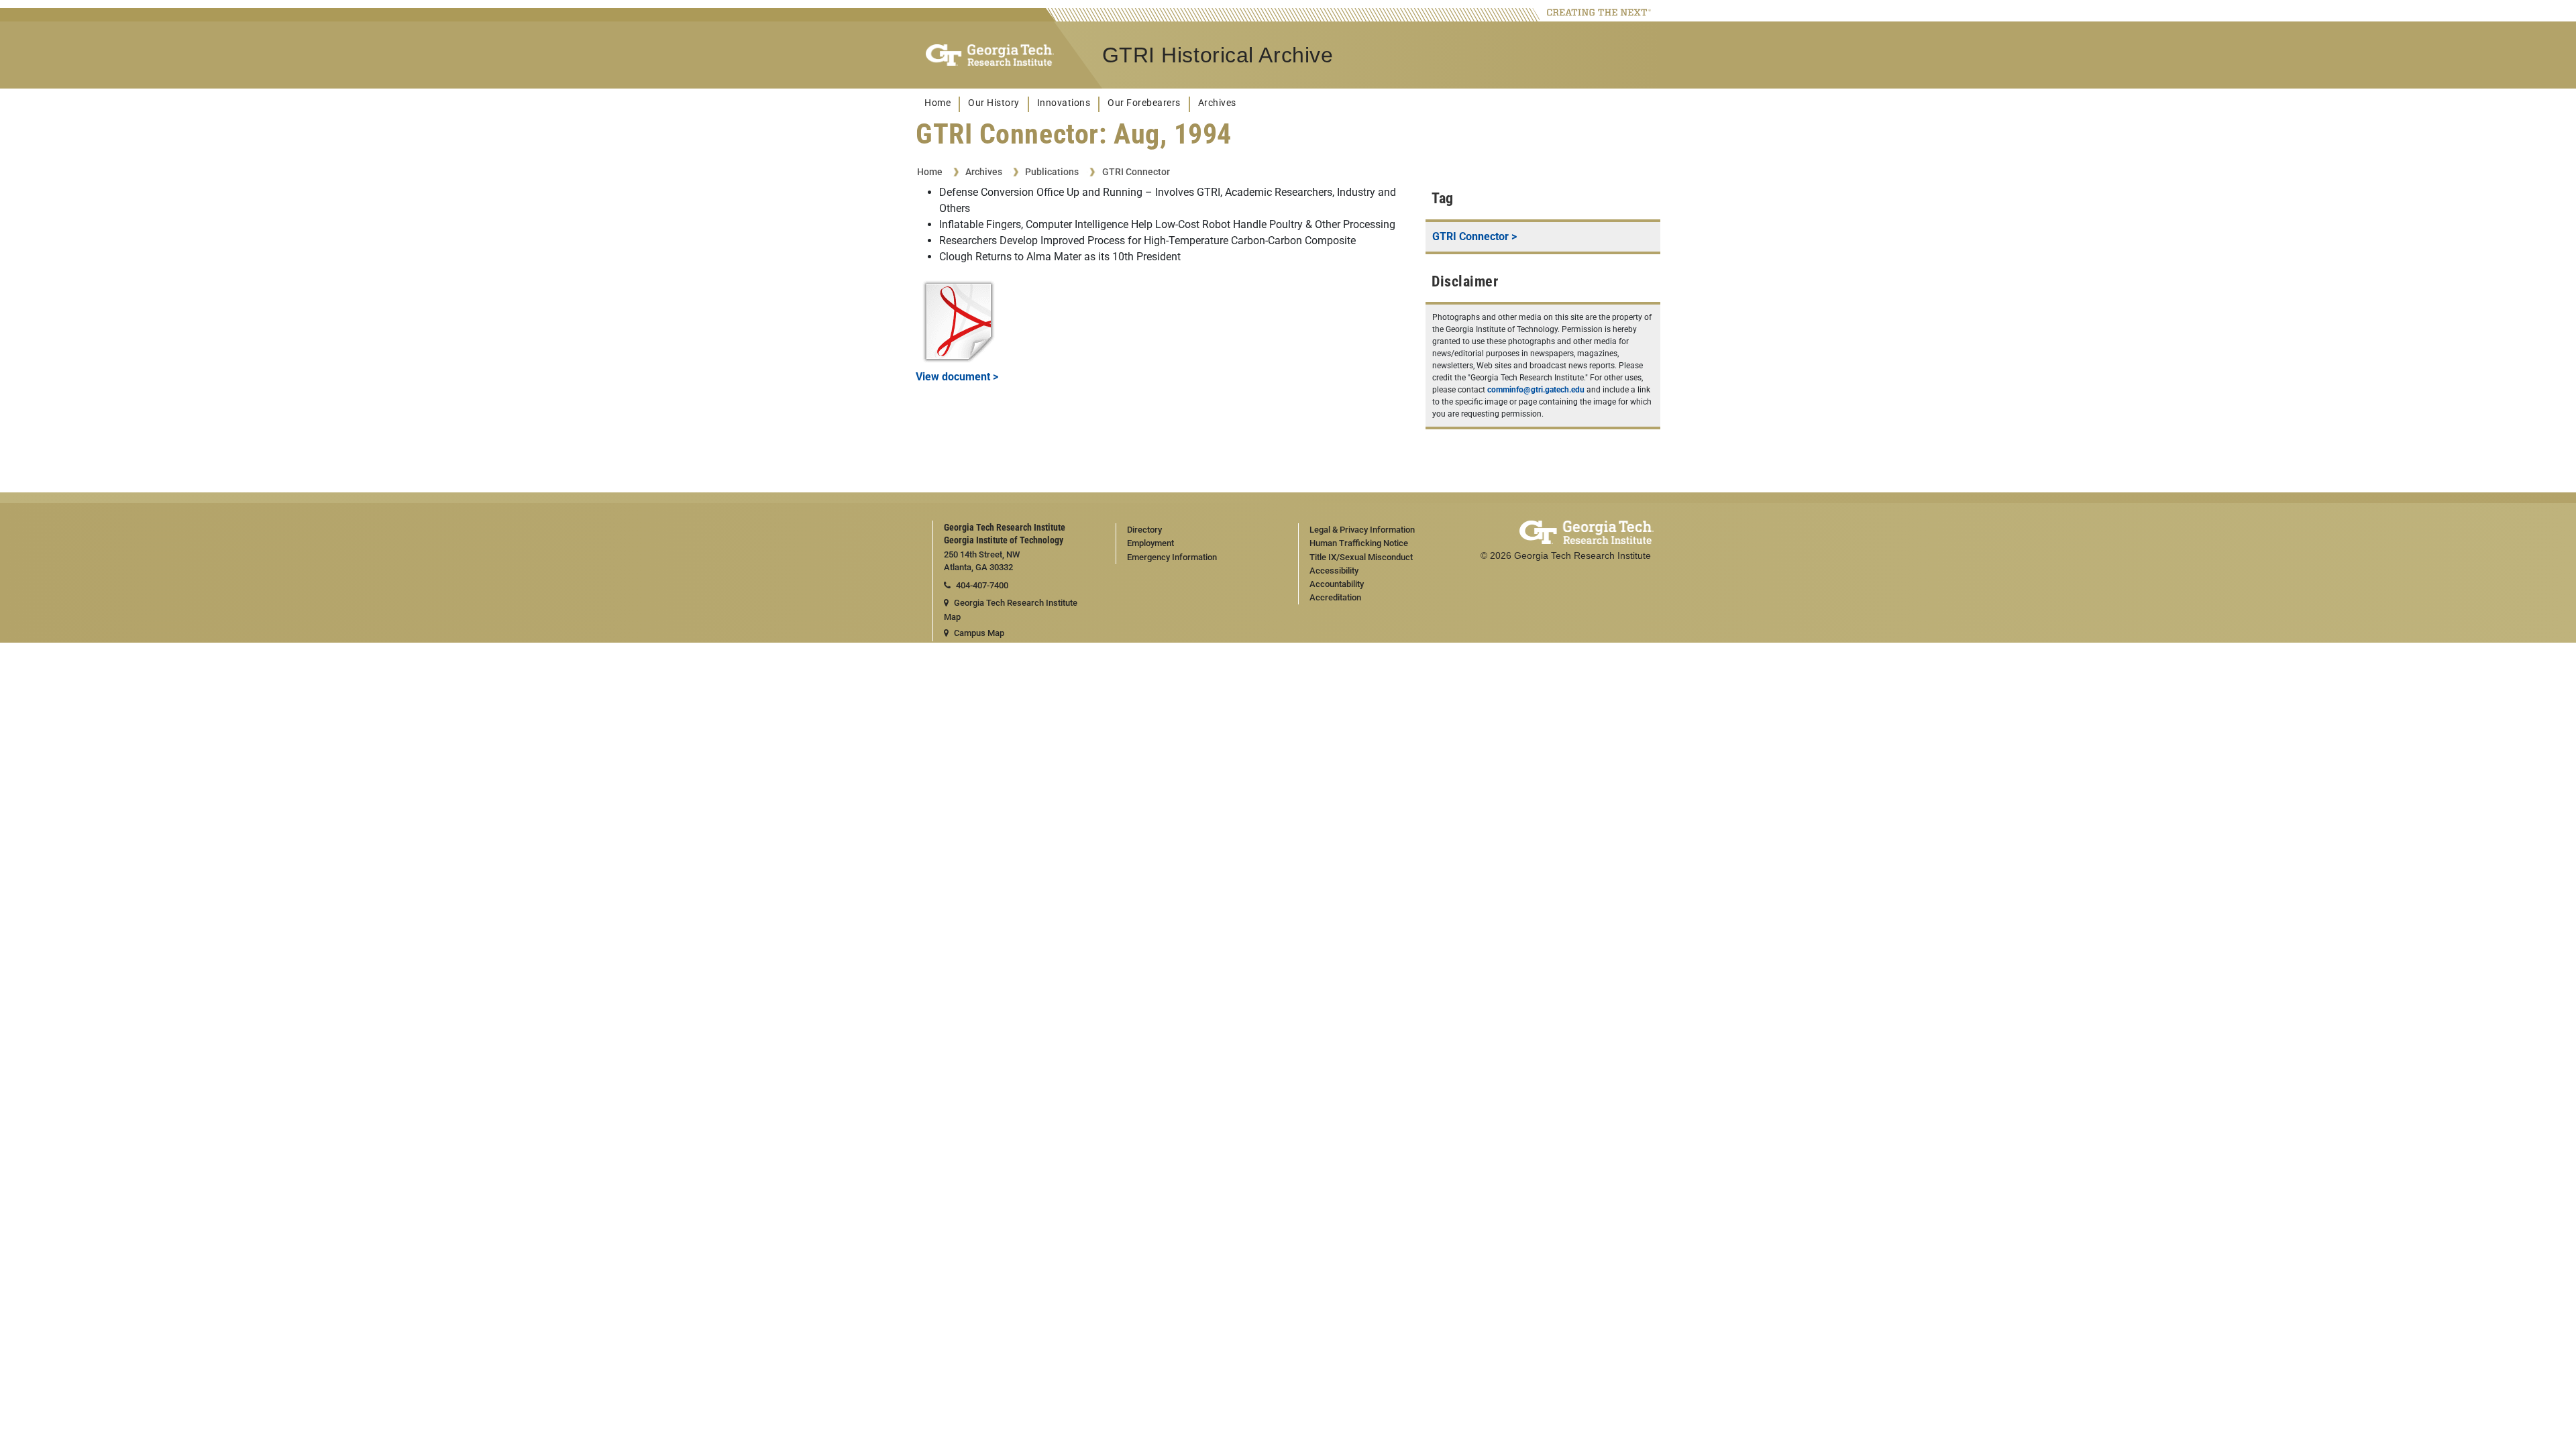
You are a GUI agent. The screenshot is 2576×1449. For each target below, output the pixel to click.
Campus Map (979, 633)
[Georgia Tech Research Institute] (990, 55)
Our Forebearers (1144, 103)
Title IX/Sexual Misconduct (1361, 557)
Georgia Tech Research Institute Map (1011, 610)
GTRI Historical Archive (1218, 55)
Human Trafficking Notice (1359, 543)
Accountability (1337, 584)
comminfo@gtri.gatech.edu (1536, 390)
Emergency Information (1172, 557)
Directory (1144, 530)
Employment (1150, 543)
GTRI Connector (1136, 172)
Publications (1052, 172)
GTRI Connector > (1474, 236)
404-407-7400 (982, 585)
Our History (994, 103)
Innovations (1064, 103)
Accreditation (1335, 597)
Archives (1217, 103)
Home (937, 103)
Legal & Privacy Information (1362, 530)
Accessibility (1334, 571)
